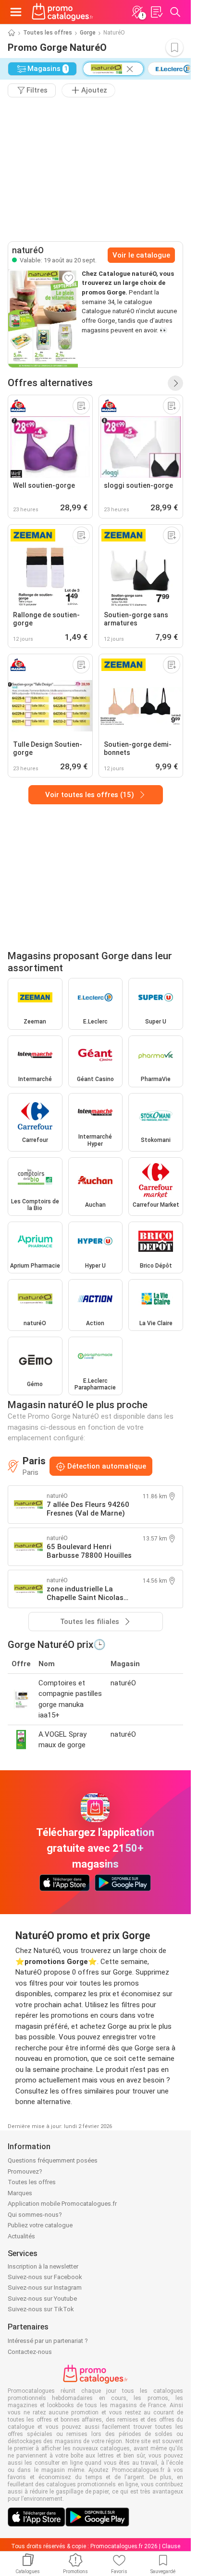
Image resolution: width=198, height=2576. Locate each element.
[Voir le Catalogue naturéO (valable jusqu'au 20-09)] (43, 318)
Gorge (88, 33)
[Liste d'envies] (156, 12)
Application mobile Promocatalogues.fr (62, 2204)
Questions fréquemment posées (53, 2160)
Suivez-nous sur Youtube (42, 2299)
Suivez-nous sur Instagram (45, 2288)
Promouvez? (25, 2171)
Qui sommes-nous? (35, 2215)
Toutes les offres (48, 33)
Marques (20, 2193)
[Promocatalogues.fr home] (62, 12)
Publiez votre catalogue (40, 2225)
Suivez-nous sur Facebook (45, 2277)
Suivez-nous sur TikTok (41, 2309)
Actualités (21, 2236)
